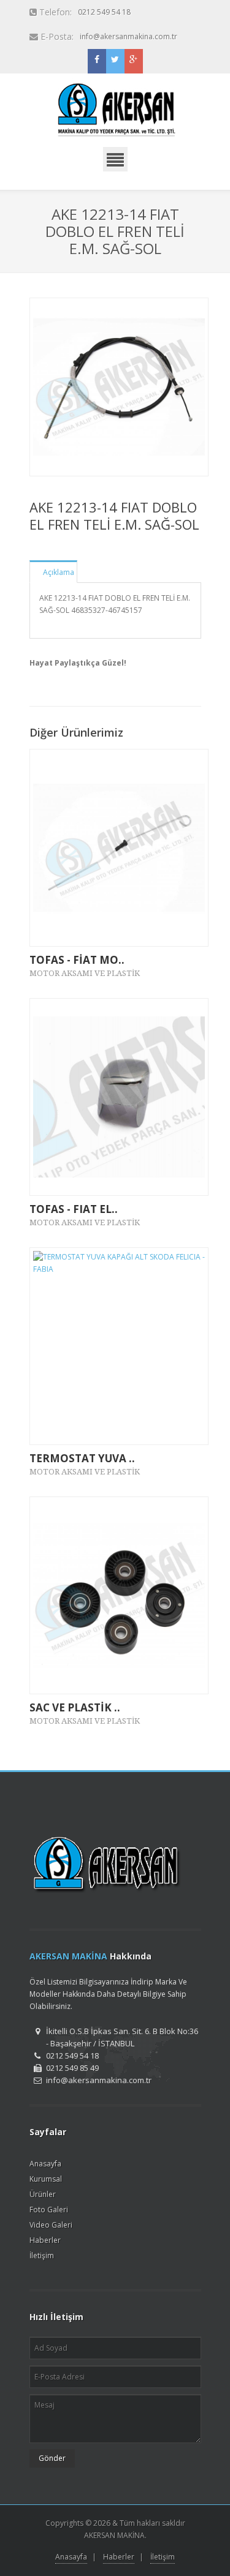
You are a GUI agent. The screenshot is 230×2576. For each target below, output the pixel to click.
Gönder (52, 2458)
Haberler (45, 2240)
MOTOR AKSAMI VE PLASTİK (85, 973)
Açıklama (59, 572)
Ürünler (43, 2194)
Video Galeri (51, 2225)
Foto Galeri (49, 2210)
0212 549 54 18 (104, 12)
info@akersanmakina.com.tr (128, 36)
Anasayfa (45, 2164)
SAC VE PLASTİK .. (75, 1707)
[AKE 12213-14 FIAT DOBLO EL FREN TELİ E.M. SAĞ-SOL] (119, 387)
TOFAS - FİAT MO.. (77, 960)
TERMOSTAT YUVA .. (82, 1458)
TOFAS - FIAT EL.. (74, 1209)
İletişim (42, 2255)
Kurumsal (46, 2179)
